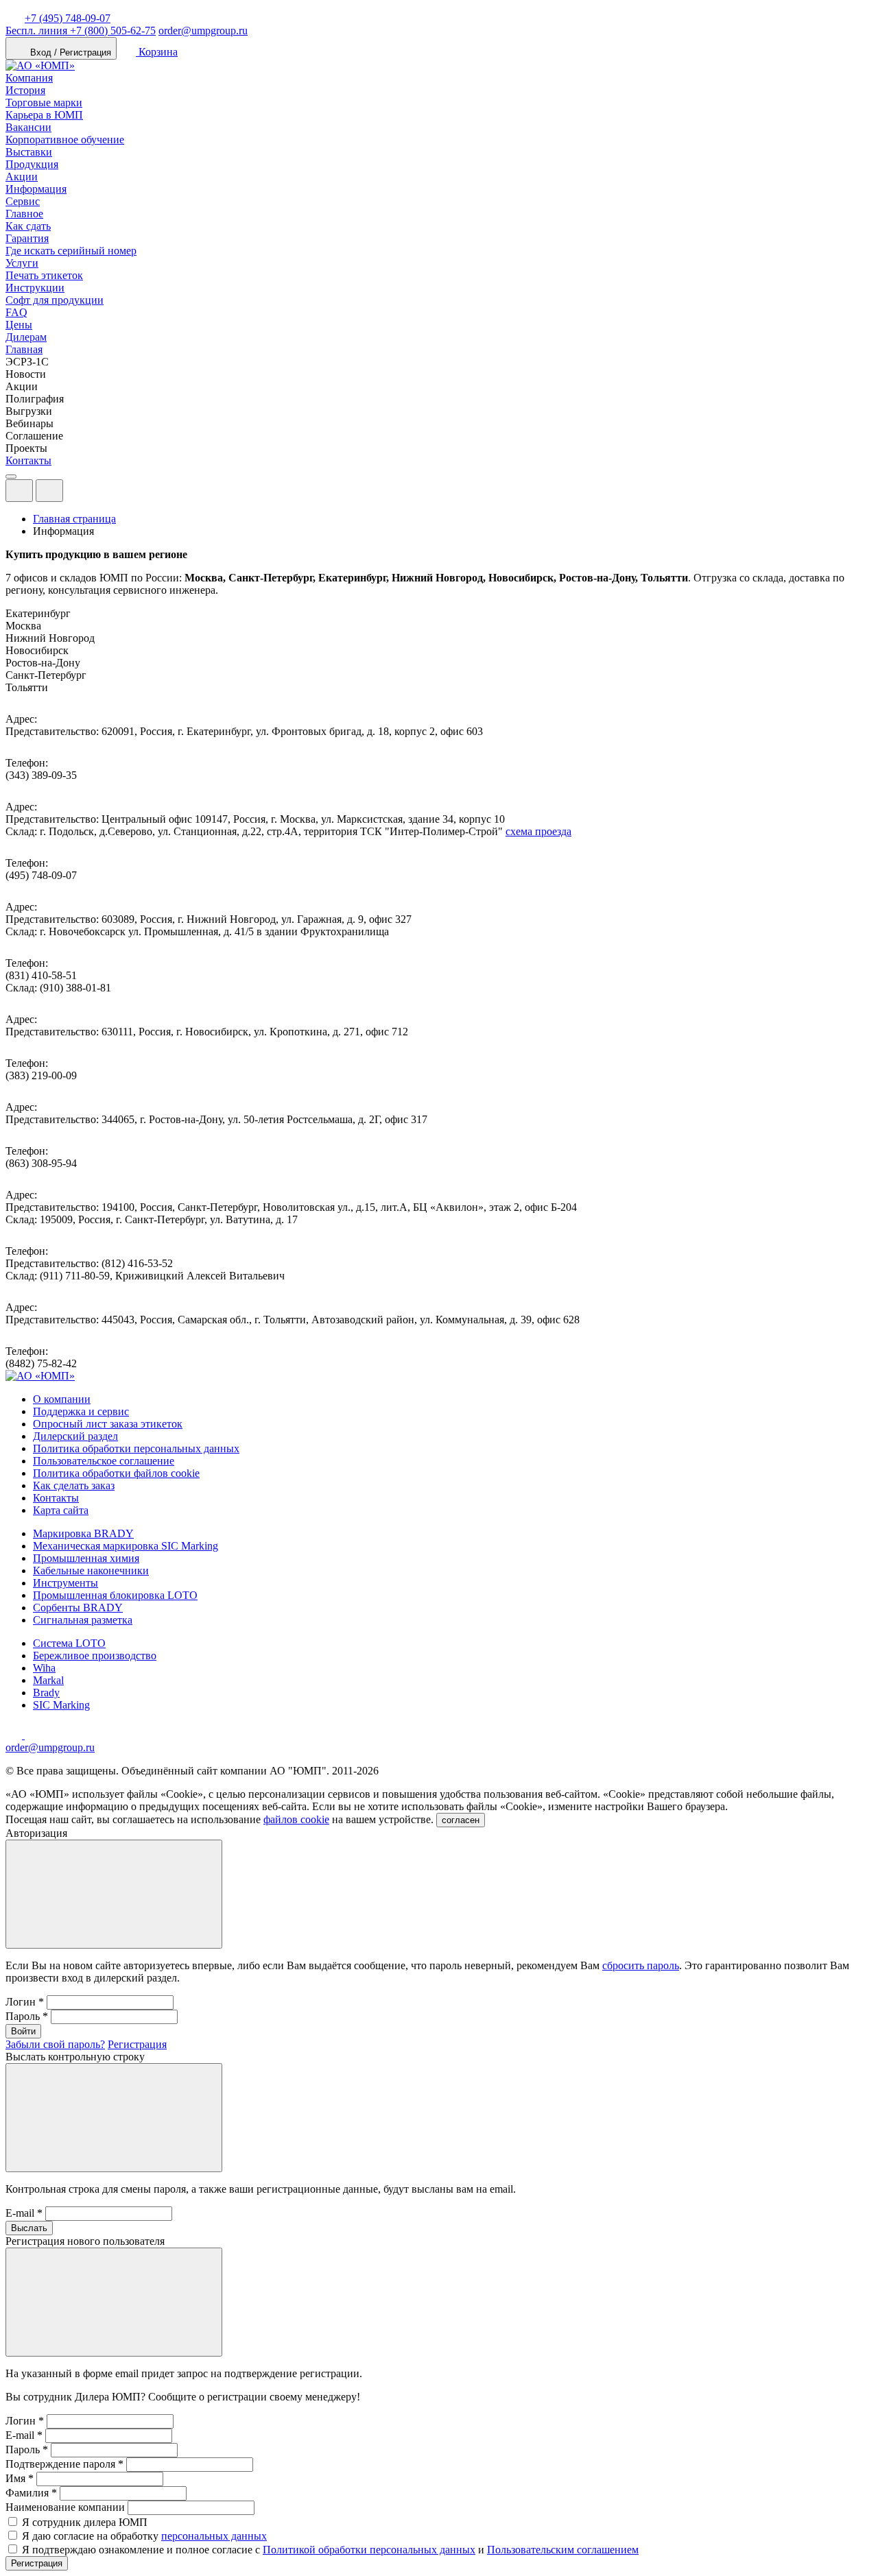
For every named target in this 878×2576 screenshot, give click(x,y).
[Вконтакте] (33, 1735)
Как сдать (28, 226)
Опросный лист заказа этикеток (108, 1424)
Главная (24, 349)
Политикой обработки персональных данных (369, 2550)
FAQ (16, 312)
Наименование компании (65, 2507)
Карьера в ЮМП (44, 115)
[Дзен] (15, 1735)
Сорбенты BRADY (78, 1608)
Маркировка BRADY (83, 1533)
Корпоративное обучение (65, 140)
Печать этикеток (44, 275)
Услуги (22, 263)
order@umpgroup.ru (203, 31)
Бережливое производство (95, 1656)
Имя (20, 2478)
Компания (29, 78)
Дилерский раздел (75, 1436)
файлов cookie (296, 1819)
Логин (25, 2002)
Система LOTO (69, 1643)
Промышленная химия (86, 1558)
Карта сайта (61, 1510)
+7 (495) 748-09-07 (68, 18)
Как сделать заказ (74, 1485)
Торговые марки (44, 103)
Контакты (28, 460)
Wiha (44, 1668)
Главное (24, 214)
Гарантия (27, 238)
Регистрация (137, 2044)
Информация (36, 189)
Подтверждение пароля (64, 2464)
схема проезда (538, 831)
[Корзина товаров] (74, 494)
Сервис (23, 201)
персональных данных (214, 2536)
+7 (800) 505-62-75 (81, 31)
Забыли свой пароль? (55, 2044)
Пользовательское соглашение (104, 1461)
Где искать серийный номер (71, 251)
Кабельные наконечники (91, 1570)
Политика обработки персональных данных (136, 1448)
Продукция (32, 164)
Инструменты (66, 1583)
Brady (46, 1693)
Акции (22, 177)
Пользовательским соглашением (563, 2550)
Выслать (29, 2228)
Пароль (27, 2016)
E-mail (24, 2213)
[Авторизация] (19, 491)
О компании (62, 1399)
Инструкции (35, 288)
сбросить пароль (641, 1965)
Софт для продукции (55, 300)
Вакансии (28, 127)
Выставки (29, 152)
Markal (48, 1680)
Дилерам (26, 337)
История (25, 90)
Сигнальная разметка (83, 1620)
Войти (23, 2031)
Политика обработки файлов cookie (116, 1473)
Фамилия (31, 2493)
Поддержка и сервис (81, 1411)
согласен (461, 1820)
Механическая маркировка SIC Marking (126, 1546)
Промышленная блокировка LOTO (115, 1595)
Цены (19, 325)
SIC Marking (61, 1705)
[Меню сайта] (49, 491)
